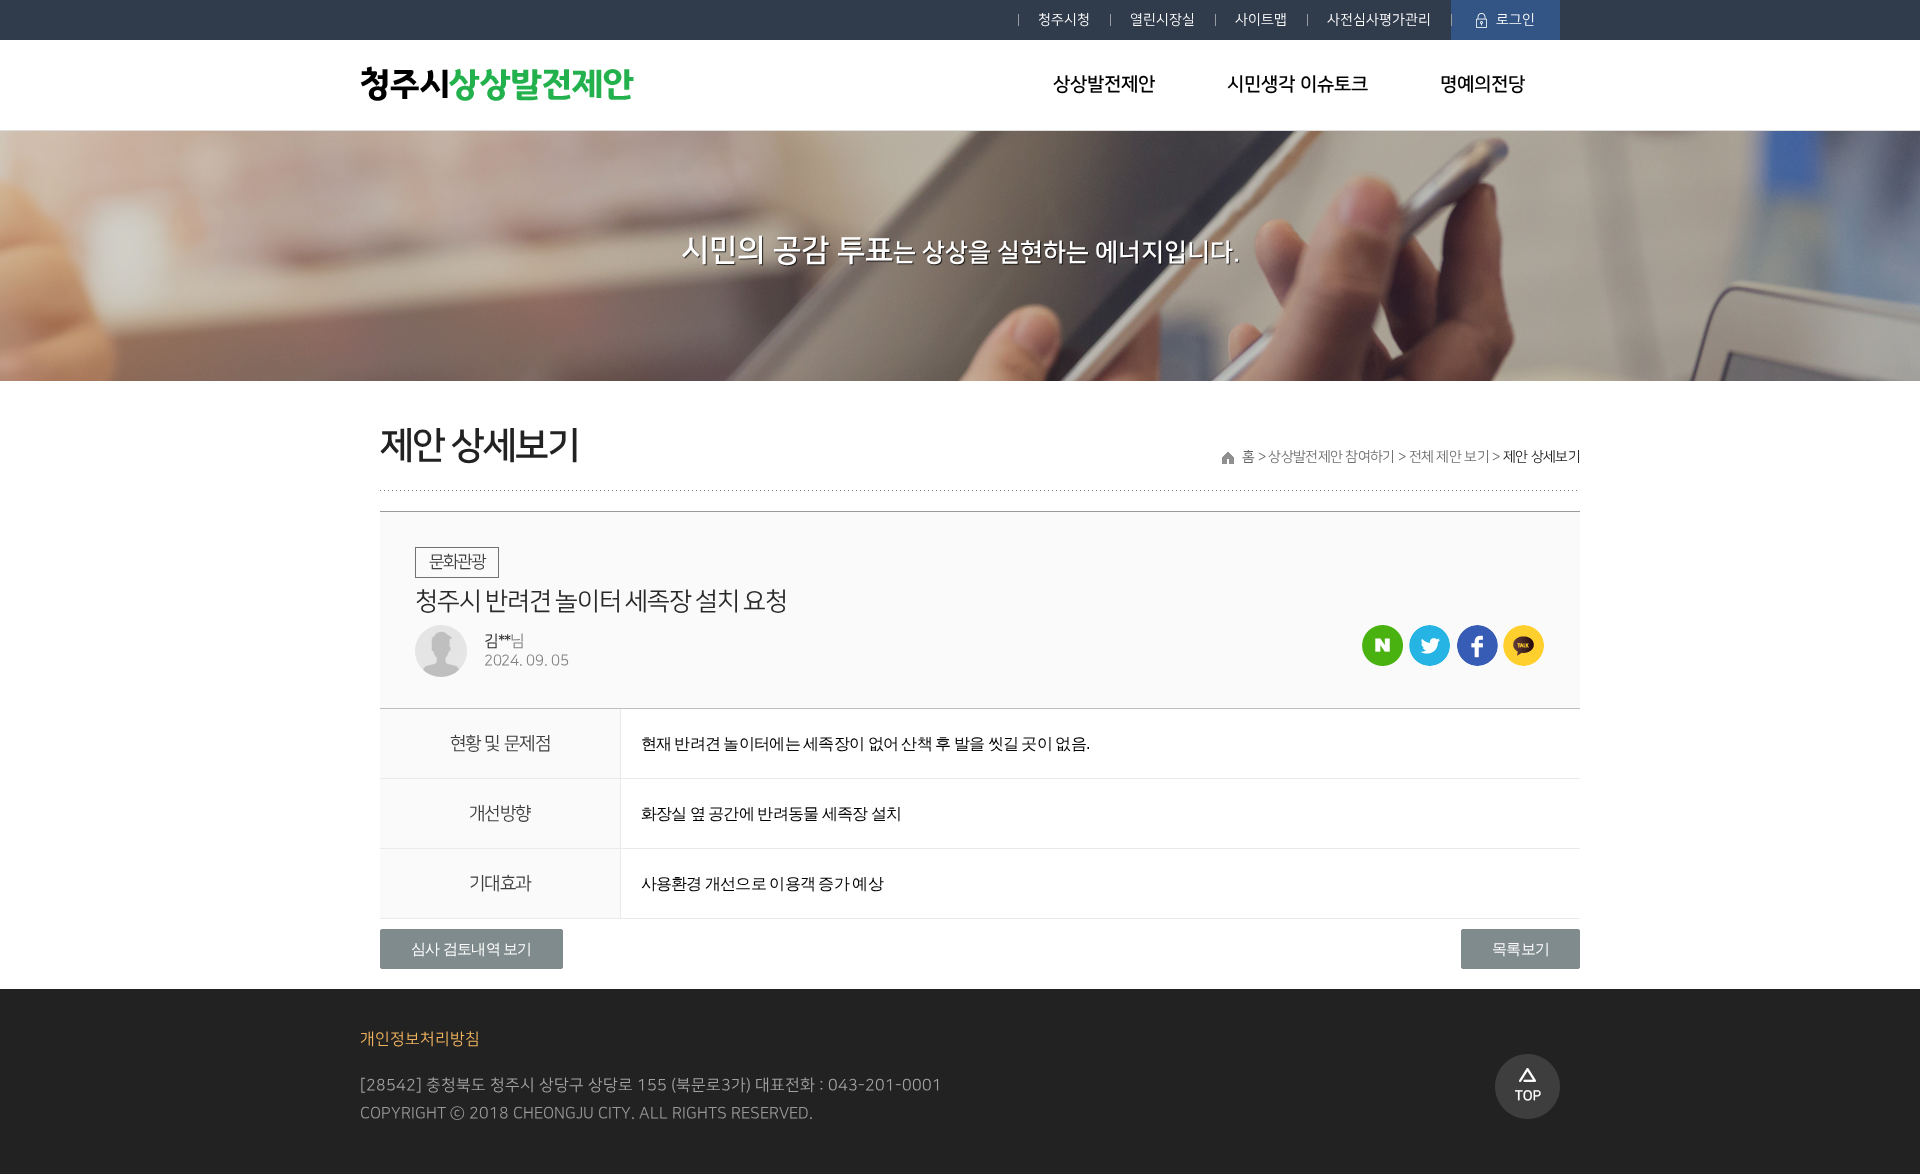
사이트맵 (1261, 19)
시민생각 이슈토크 (1297, 84)
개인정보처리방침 (420, 1039)
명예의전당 (1482, 84)
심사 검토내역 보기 (471, 948)
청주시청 (1064, 19)
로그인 (1515, 19)
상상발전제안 (1104, 84)
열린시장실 (1162, 19)
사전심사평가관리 (1379, 19)
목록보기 (1520, 948)
